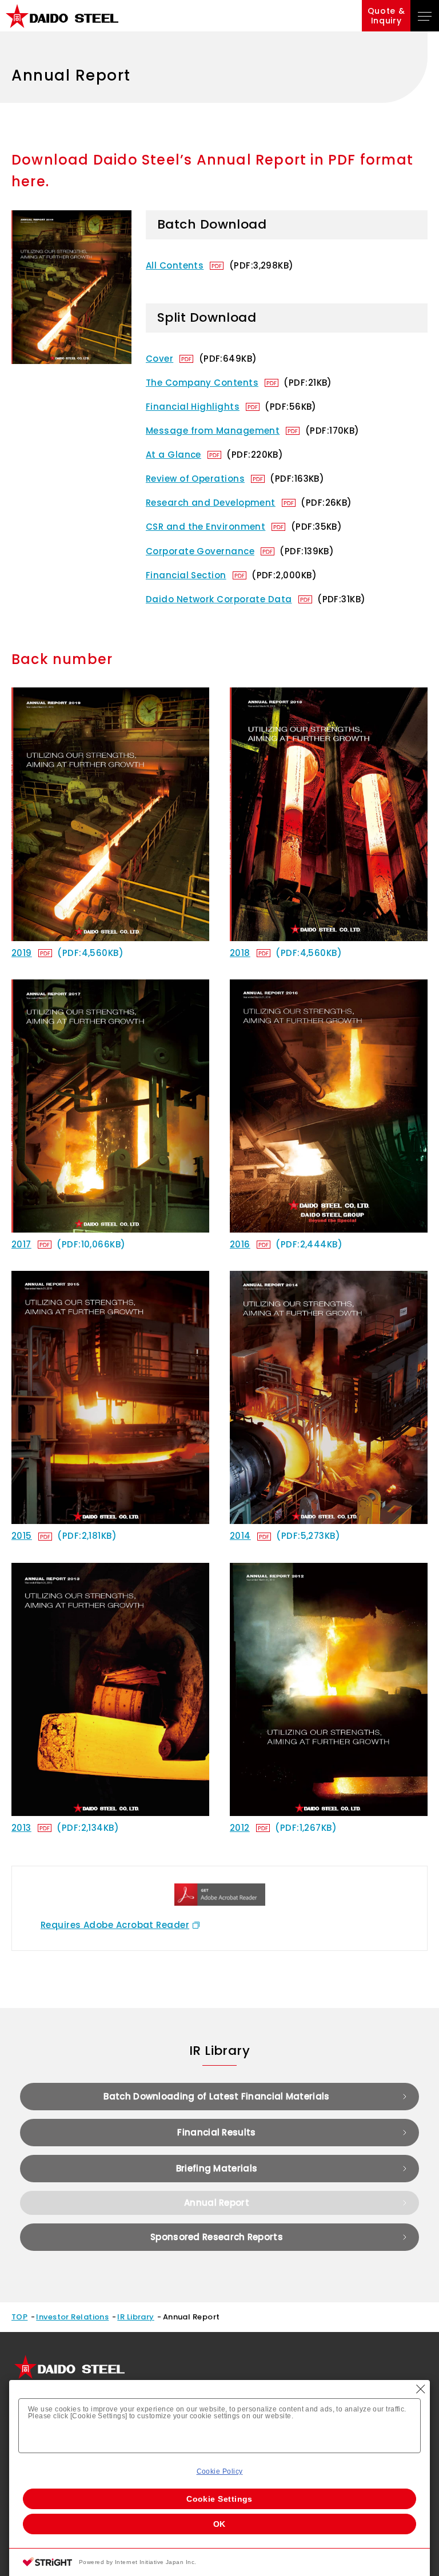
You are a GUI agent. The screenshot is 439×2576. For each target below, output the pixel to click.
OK (219, 2524)
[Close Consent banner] (421, 2389)
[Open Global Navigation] (425, 16)
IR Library (136, 2317)
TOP (19, 2317)
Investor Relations (72, 2317)
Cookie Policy (220, 2471)
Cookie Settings (219, 2499)
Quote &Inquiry (386, 16)
